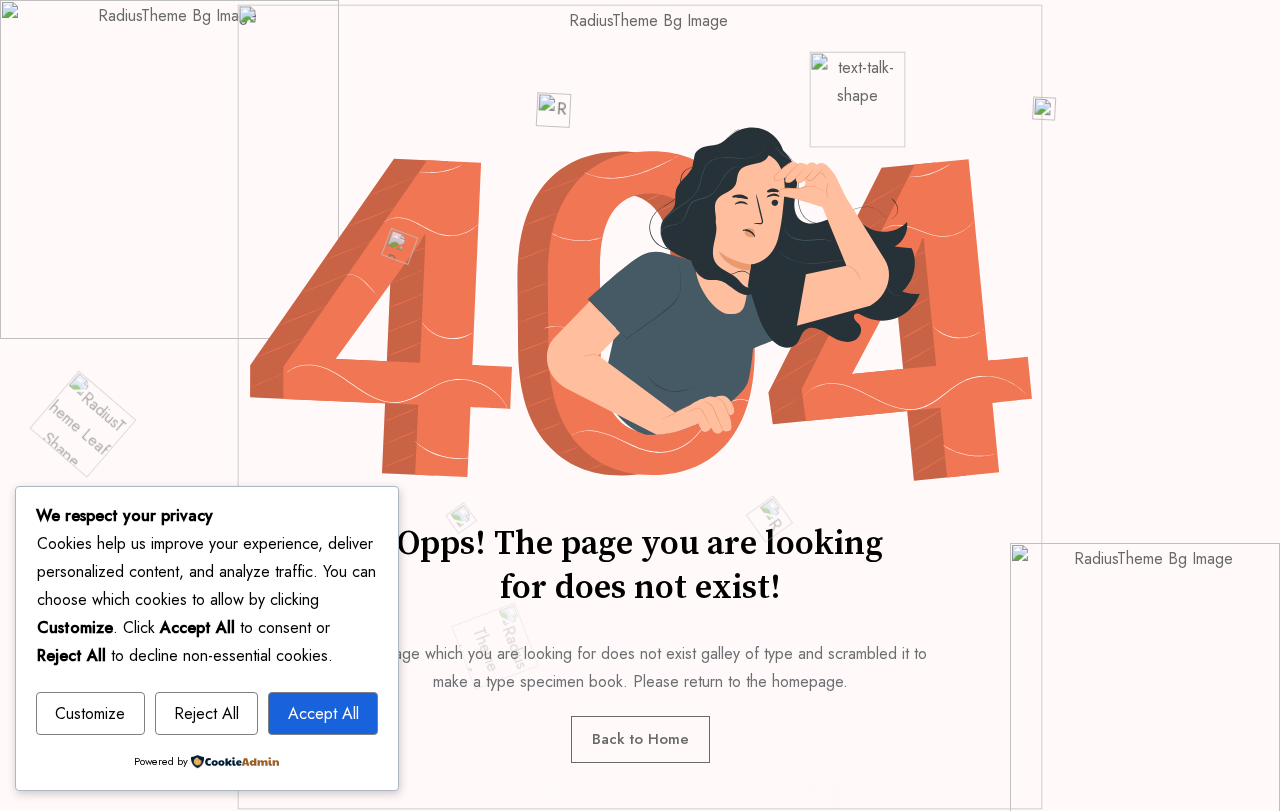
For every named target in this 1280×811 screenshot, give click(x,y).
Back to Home (640, 739)
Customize (90, 713)
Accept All (323, 713)
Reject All (206, 713)
